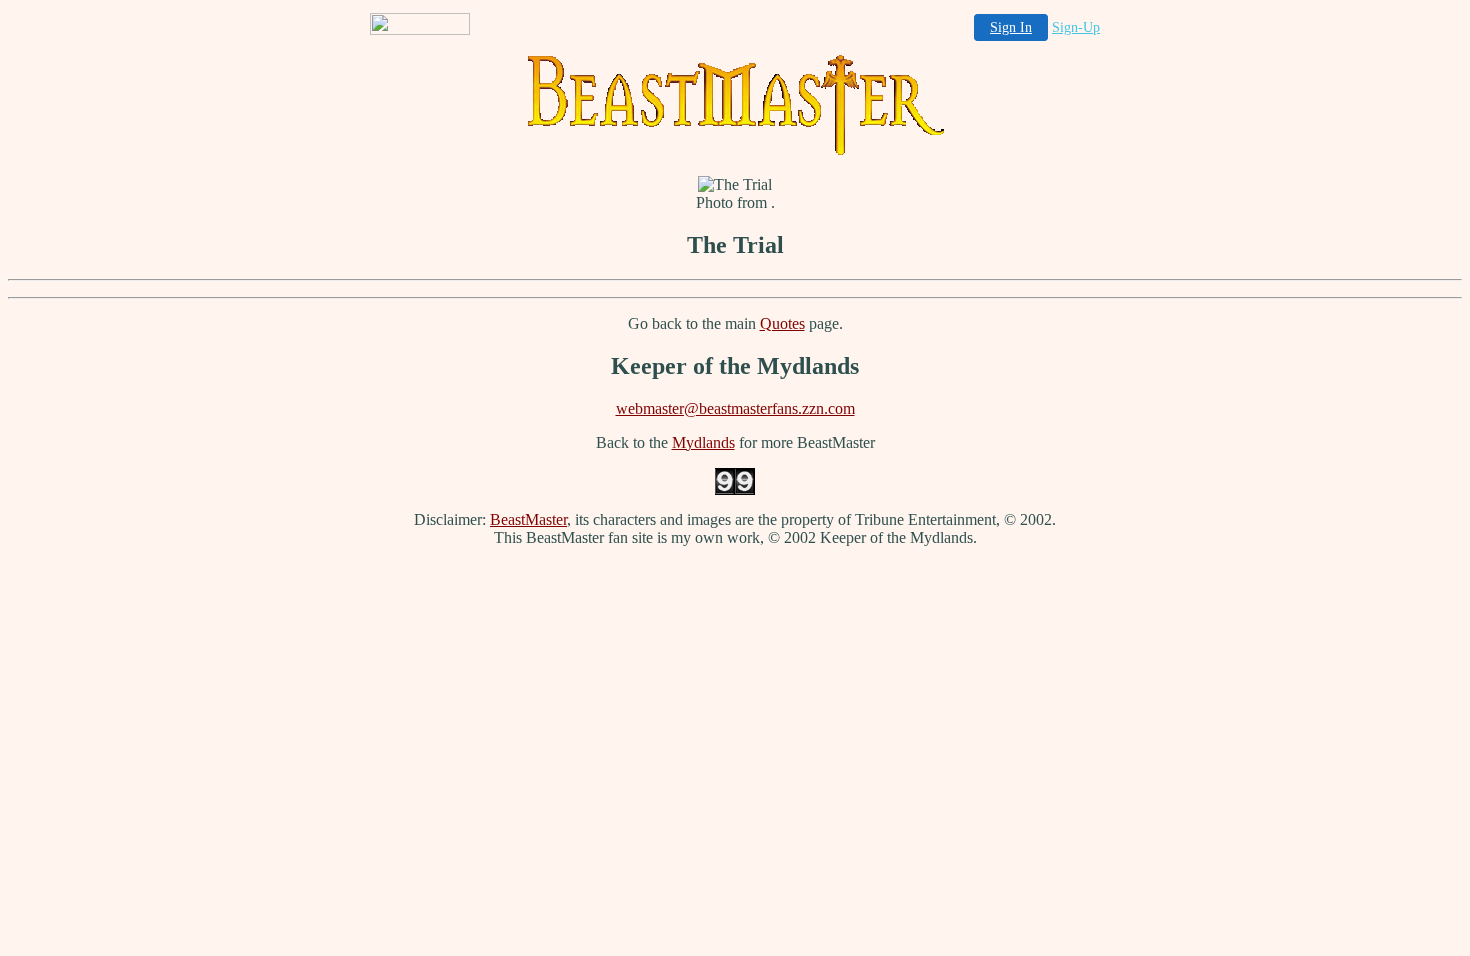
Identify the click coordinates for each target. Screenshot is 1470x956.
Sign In (1011, 27)
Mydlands (703, 442)
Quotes (782, 323)
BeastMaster (528, 519)
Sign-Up (1076, 27)
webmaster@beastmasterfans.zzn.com (735, 408)
